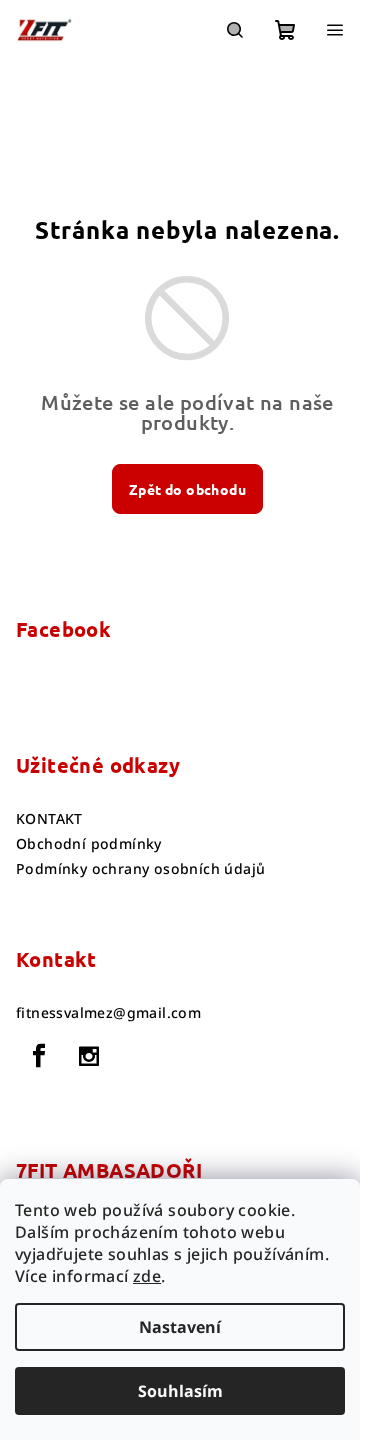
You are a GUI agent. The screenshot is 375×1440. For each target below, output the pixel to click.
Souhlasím (180, 1391)
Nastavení (180, 1327)
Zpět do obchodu (187, 489)
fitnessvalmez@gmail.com (108, 1012)
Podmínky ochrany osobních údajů (140, 868)
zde (147, 1276)
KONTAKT (49, 818)
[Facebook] (39, 1056)
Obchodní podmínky (89, 843)
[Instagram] (89, 1056)
